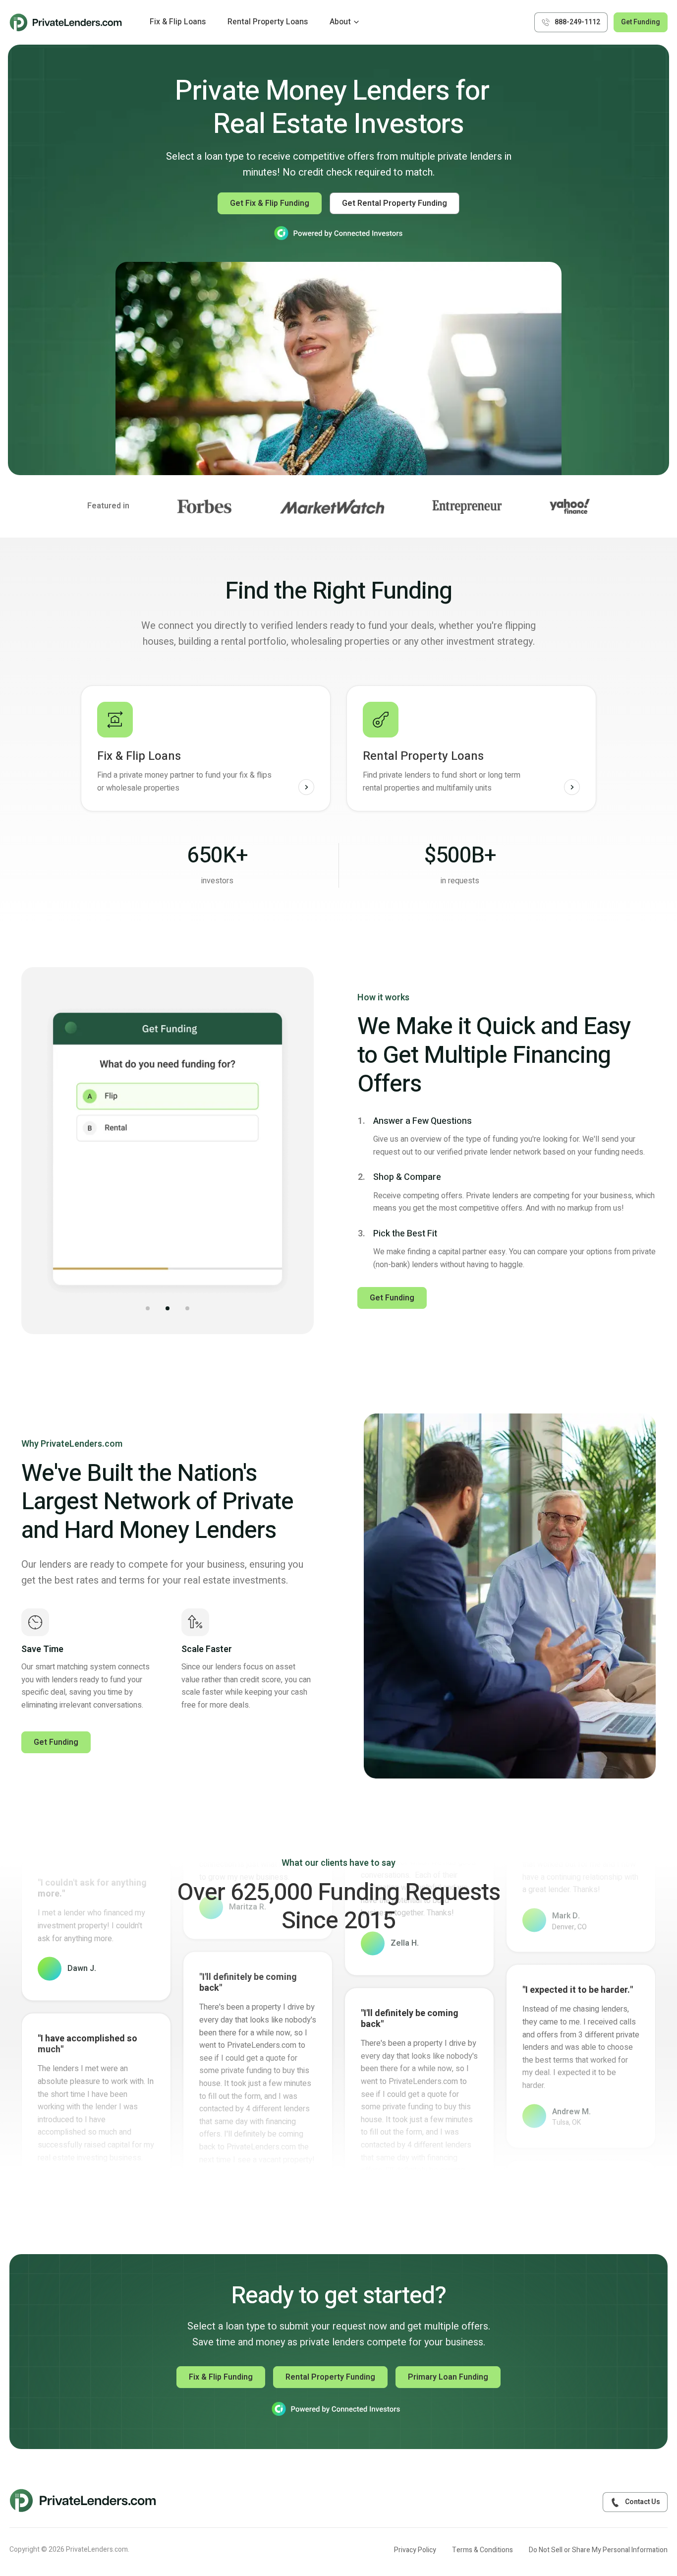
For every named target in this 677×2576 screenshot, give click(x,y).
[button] (148, 1308)
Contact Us (643, 2502)
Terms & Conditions (482, 2550)
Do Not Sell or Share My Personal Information (598, 2550)
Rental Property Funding (330, 2377)
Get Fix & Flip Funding (270, 203)
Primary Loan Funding (448, 2377)
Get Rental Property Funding (395, 203)
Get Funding (641, 22)
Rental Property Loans (268, 22)
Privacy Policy (415, 2550)
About (340, 22)
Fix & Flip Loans (178, 22)
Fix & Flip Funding (221, 2377)
